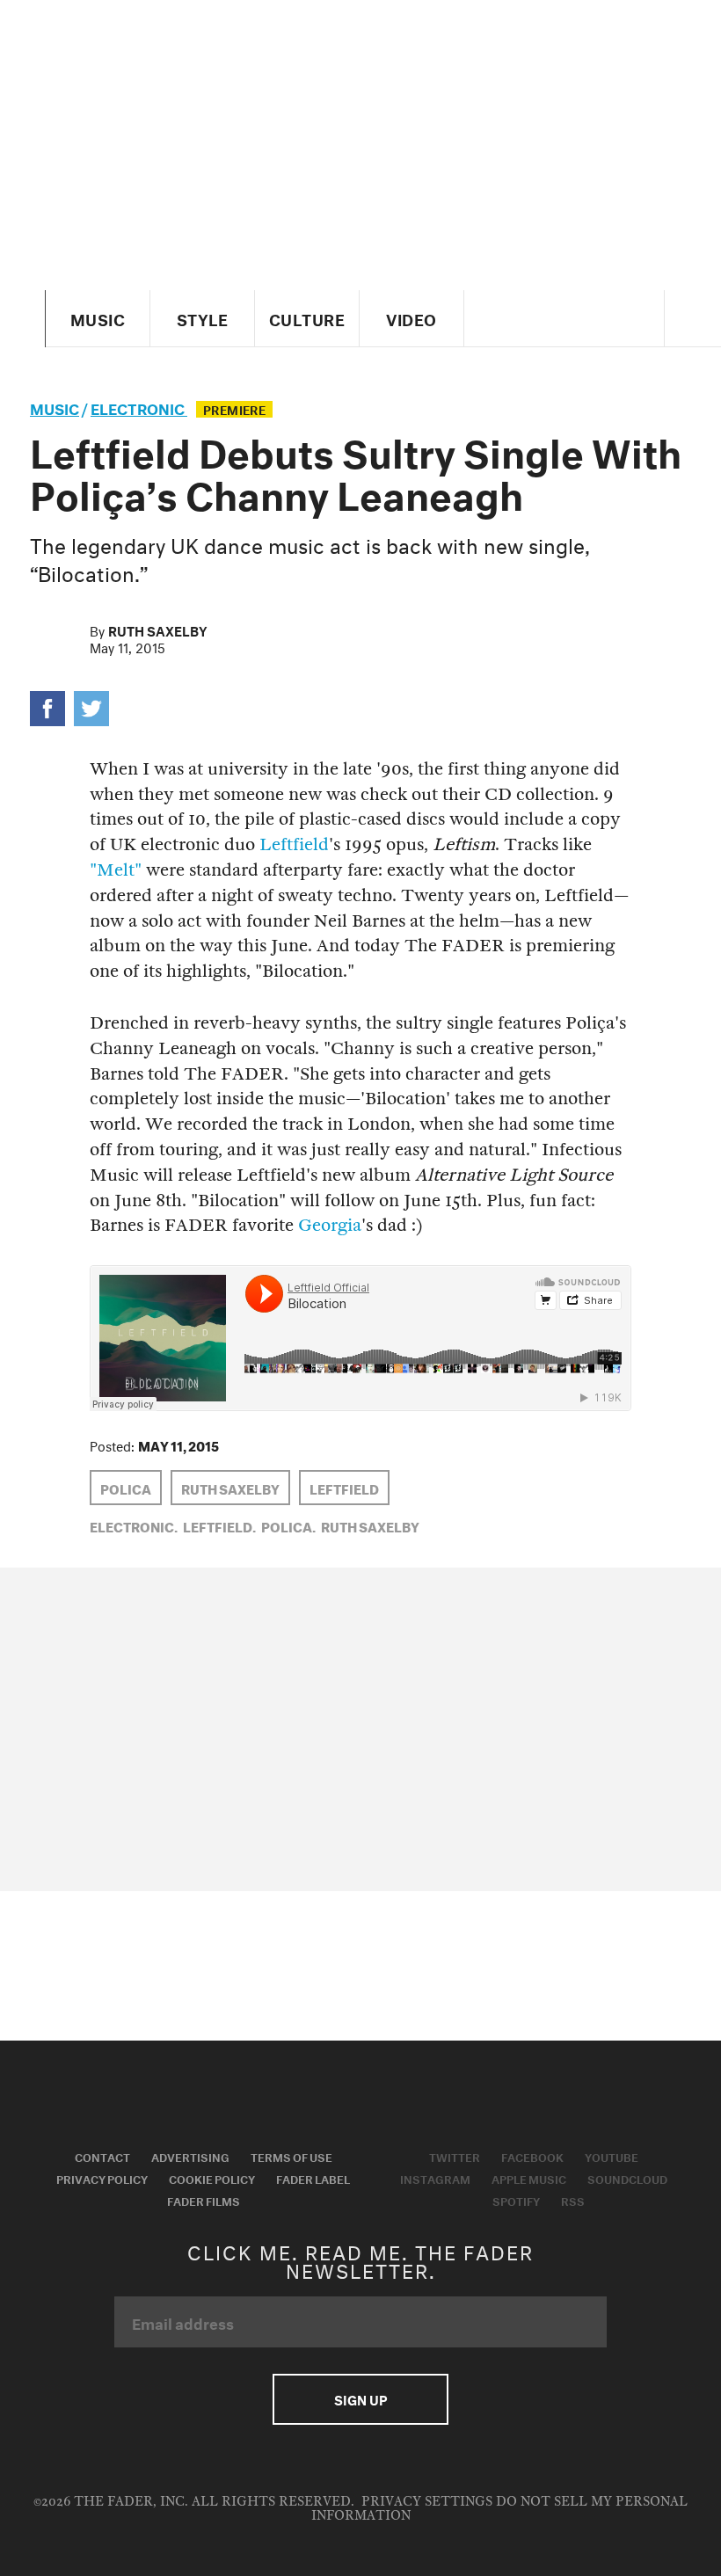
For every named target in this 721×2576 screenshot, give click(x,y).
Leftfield (294, 844)
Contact (102, 2156)
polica (126, 1488)
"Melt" (116, 870)
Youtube (612, 2156)
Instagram (435, 2178)
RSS (573, 2200)
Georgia (330, 1225)
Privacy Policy (102, 2178)
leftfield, (219, 1525)
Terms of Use (291, 2156)
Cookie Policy (212, 2178)
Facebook (532, 2156)
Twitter (455, 2156)
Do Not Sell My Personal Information (500, 2509)
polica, (288, 1525)
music (55, 407)
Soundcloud (627, 2178)
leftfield (344, 1488)
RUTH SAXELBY (230, 1488)
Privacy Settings (427, 2502)
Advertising (190, 2156)
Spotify (516, 2200)
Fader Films (204, 2200)
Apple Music (529, 2178)
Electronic (139, 407)
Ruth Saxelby (158, 629)
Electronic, (134, 1525)
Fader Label (313, 2178)
